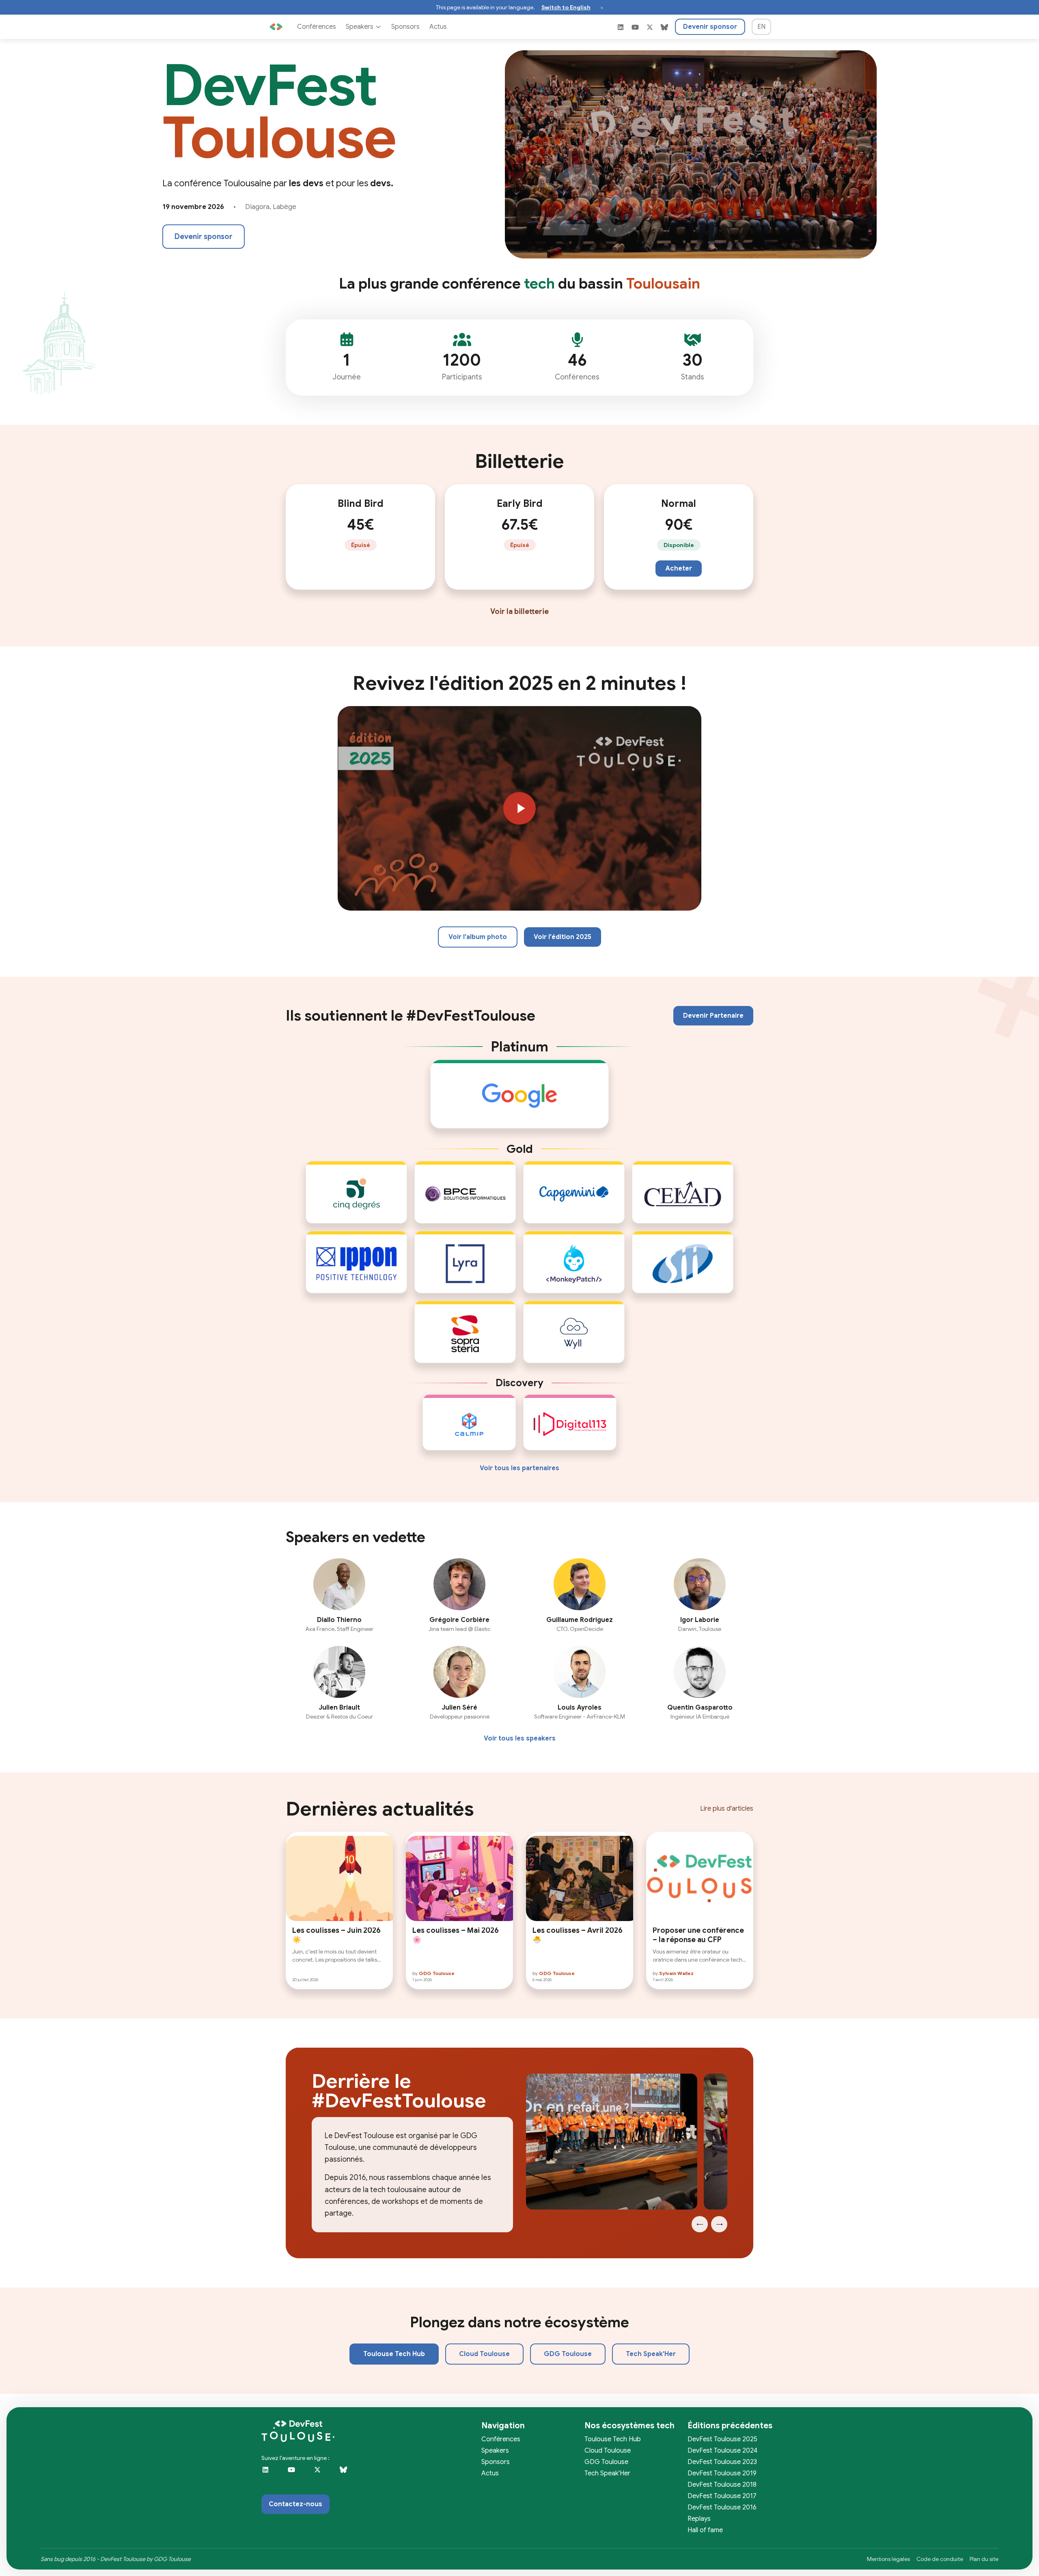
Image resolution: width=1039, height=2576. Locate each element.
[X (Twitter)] (650, 27)
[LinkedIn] (621, 27)
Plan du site (984, 2559)
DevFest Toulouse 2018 (722, 2485)
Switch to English (566, 7)
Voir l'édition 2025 (563, 937)
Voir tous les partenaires (519, 1468)
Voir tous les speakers (520, 1738)
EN (761, 27)
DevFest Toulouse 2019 (722, 2473)
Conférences (317, 27)
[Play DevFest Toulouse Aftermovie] (519, 808)
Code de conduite (940, 2559)
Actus (438, 27)
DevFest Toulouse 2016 (722, 2507)
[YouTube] (635, 27)
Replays (699, 2519)
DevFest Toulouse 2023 (722, 2462)
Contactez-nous (295, 2504)
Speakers (360, 27)
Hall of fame (705, 2530)
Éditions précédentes (730, 2426)
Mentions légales (888, 2559)
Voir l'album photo (478, 937)
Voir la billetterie (519, 612)
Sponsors (405, 27)
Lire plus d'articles (727, 1809)
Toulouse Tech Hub (394, 2354)
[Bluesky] (664, 27)
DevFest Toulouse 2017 (722, 2496)
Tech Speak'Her (651, 2354)
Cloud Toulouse (484, 2354)
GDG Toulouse (568, 2354)
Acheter (679, 569)
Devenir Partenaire (713, 1016)
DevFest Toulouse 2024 (722, 2451)
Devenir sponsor (710, 27)
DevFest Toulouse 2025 (722, 2439)
